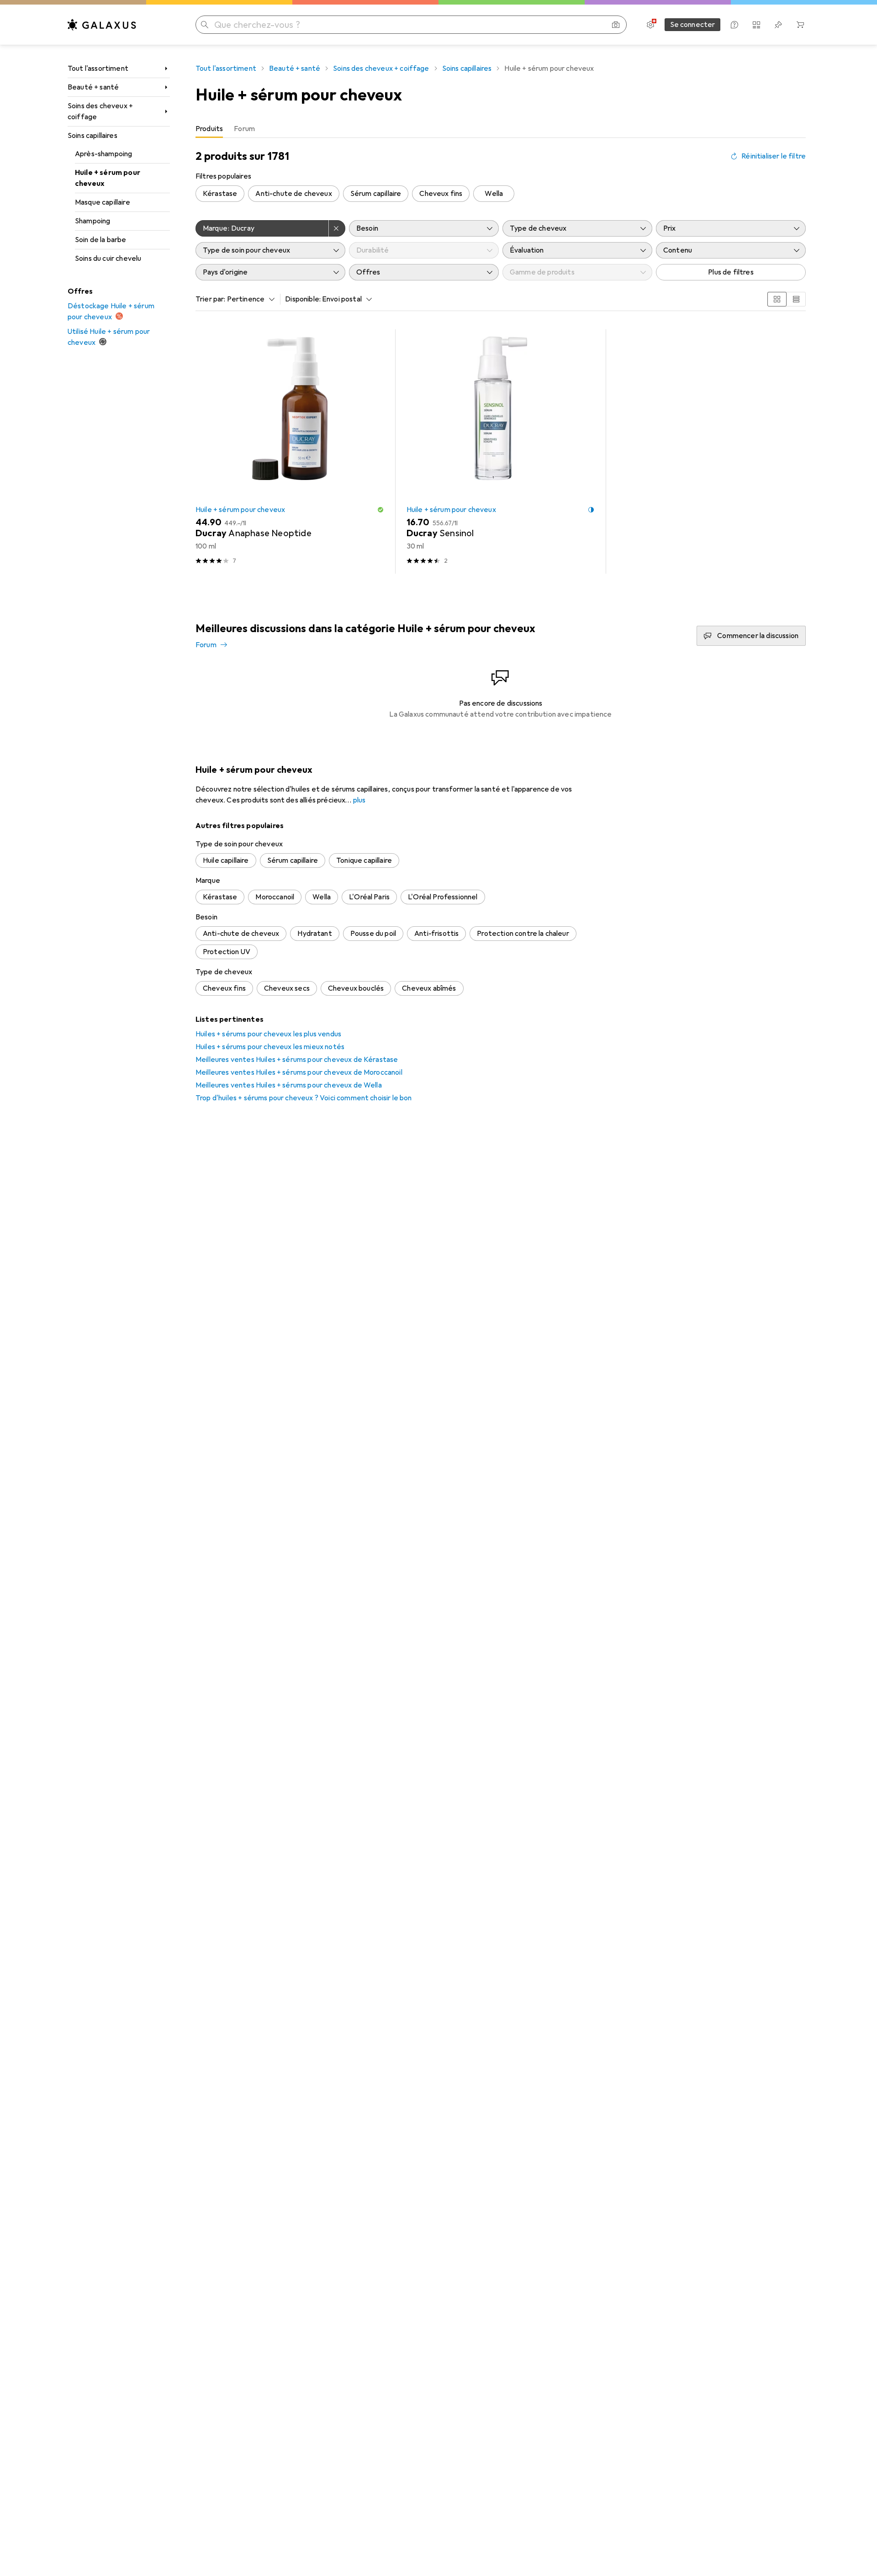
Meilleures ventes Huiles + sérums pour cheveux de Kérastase (297, 1060)
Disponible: (303, 299)
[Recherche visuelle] (616, 25)
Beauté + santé (93, 87)
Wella (494, 194)
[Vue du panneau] (777, 299)
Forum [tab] (244, 129)
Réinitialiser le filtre (774, 156)
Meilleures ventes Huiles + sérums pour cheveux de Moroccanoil (299, 1072)
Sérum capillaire (376, 194)
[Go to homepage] (102, 25)
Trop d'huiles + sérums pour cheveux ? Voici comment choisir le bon (304, 1098)
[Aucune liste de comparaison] (756, 25)
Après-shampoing (103, 154)
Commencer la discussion (758, 636)
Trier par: (211, 299)
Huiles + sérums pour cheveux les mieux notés (270, 1047)
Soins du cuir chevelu (108, 259)
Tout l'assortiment (98, 69)
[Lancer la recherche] (205, 25)
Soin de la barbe (101, 240)
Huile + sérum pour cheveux (108, 178)
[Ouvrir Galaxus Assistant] (734, 25)
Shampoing (92, 221)
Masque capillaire (103, 202)
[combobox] (249, 299)
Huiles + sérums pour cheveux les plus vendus (268, 1034)
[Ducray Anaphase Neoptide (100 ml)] (290, 451)
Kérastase (220, 194)
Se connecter (693, 25)
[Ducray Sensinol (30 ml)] (501, 451)
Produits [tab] (209, 129)
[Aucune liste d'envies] (778, 25)
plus (359, 800)
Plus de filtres (731, 272)
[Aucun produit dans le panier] (800, 25)
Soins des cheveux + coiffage (100, 111)
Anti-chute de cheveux (293, 194)
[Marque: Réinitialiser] (337, 228)
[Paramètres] (650, 25)
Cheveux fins (441, 194)
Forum (206, 645)
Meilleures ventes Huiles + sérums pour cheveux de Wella (289, 1085)
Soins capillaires (92, 136)
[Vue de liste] (796, 299)
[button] (380, 510)
